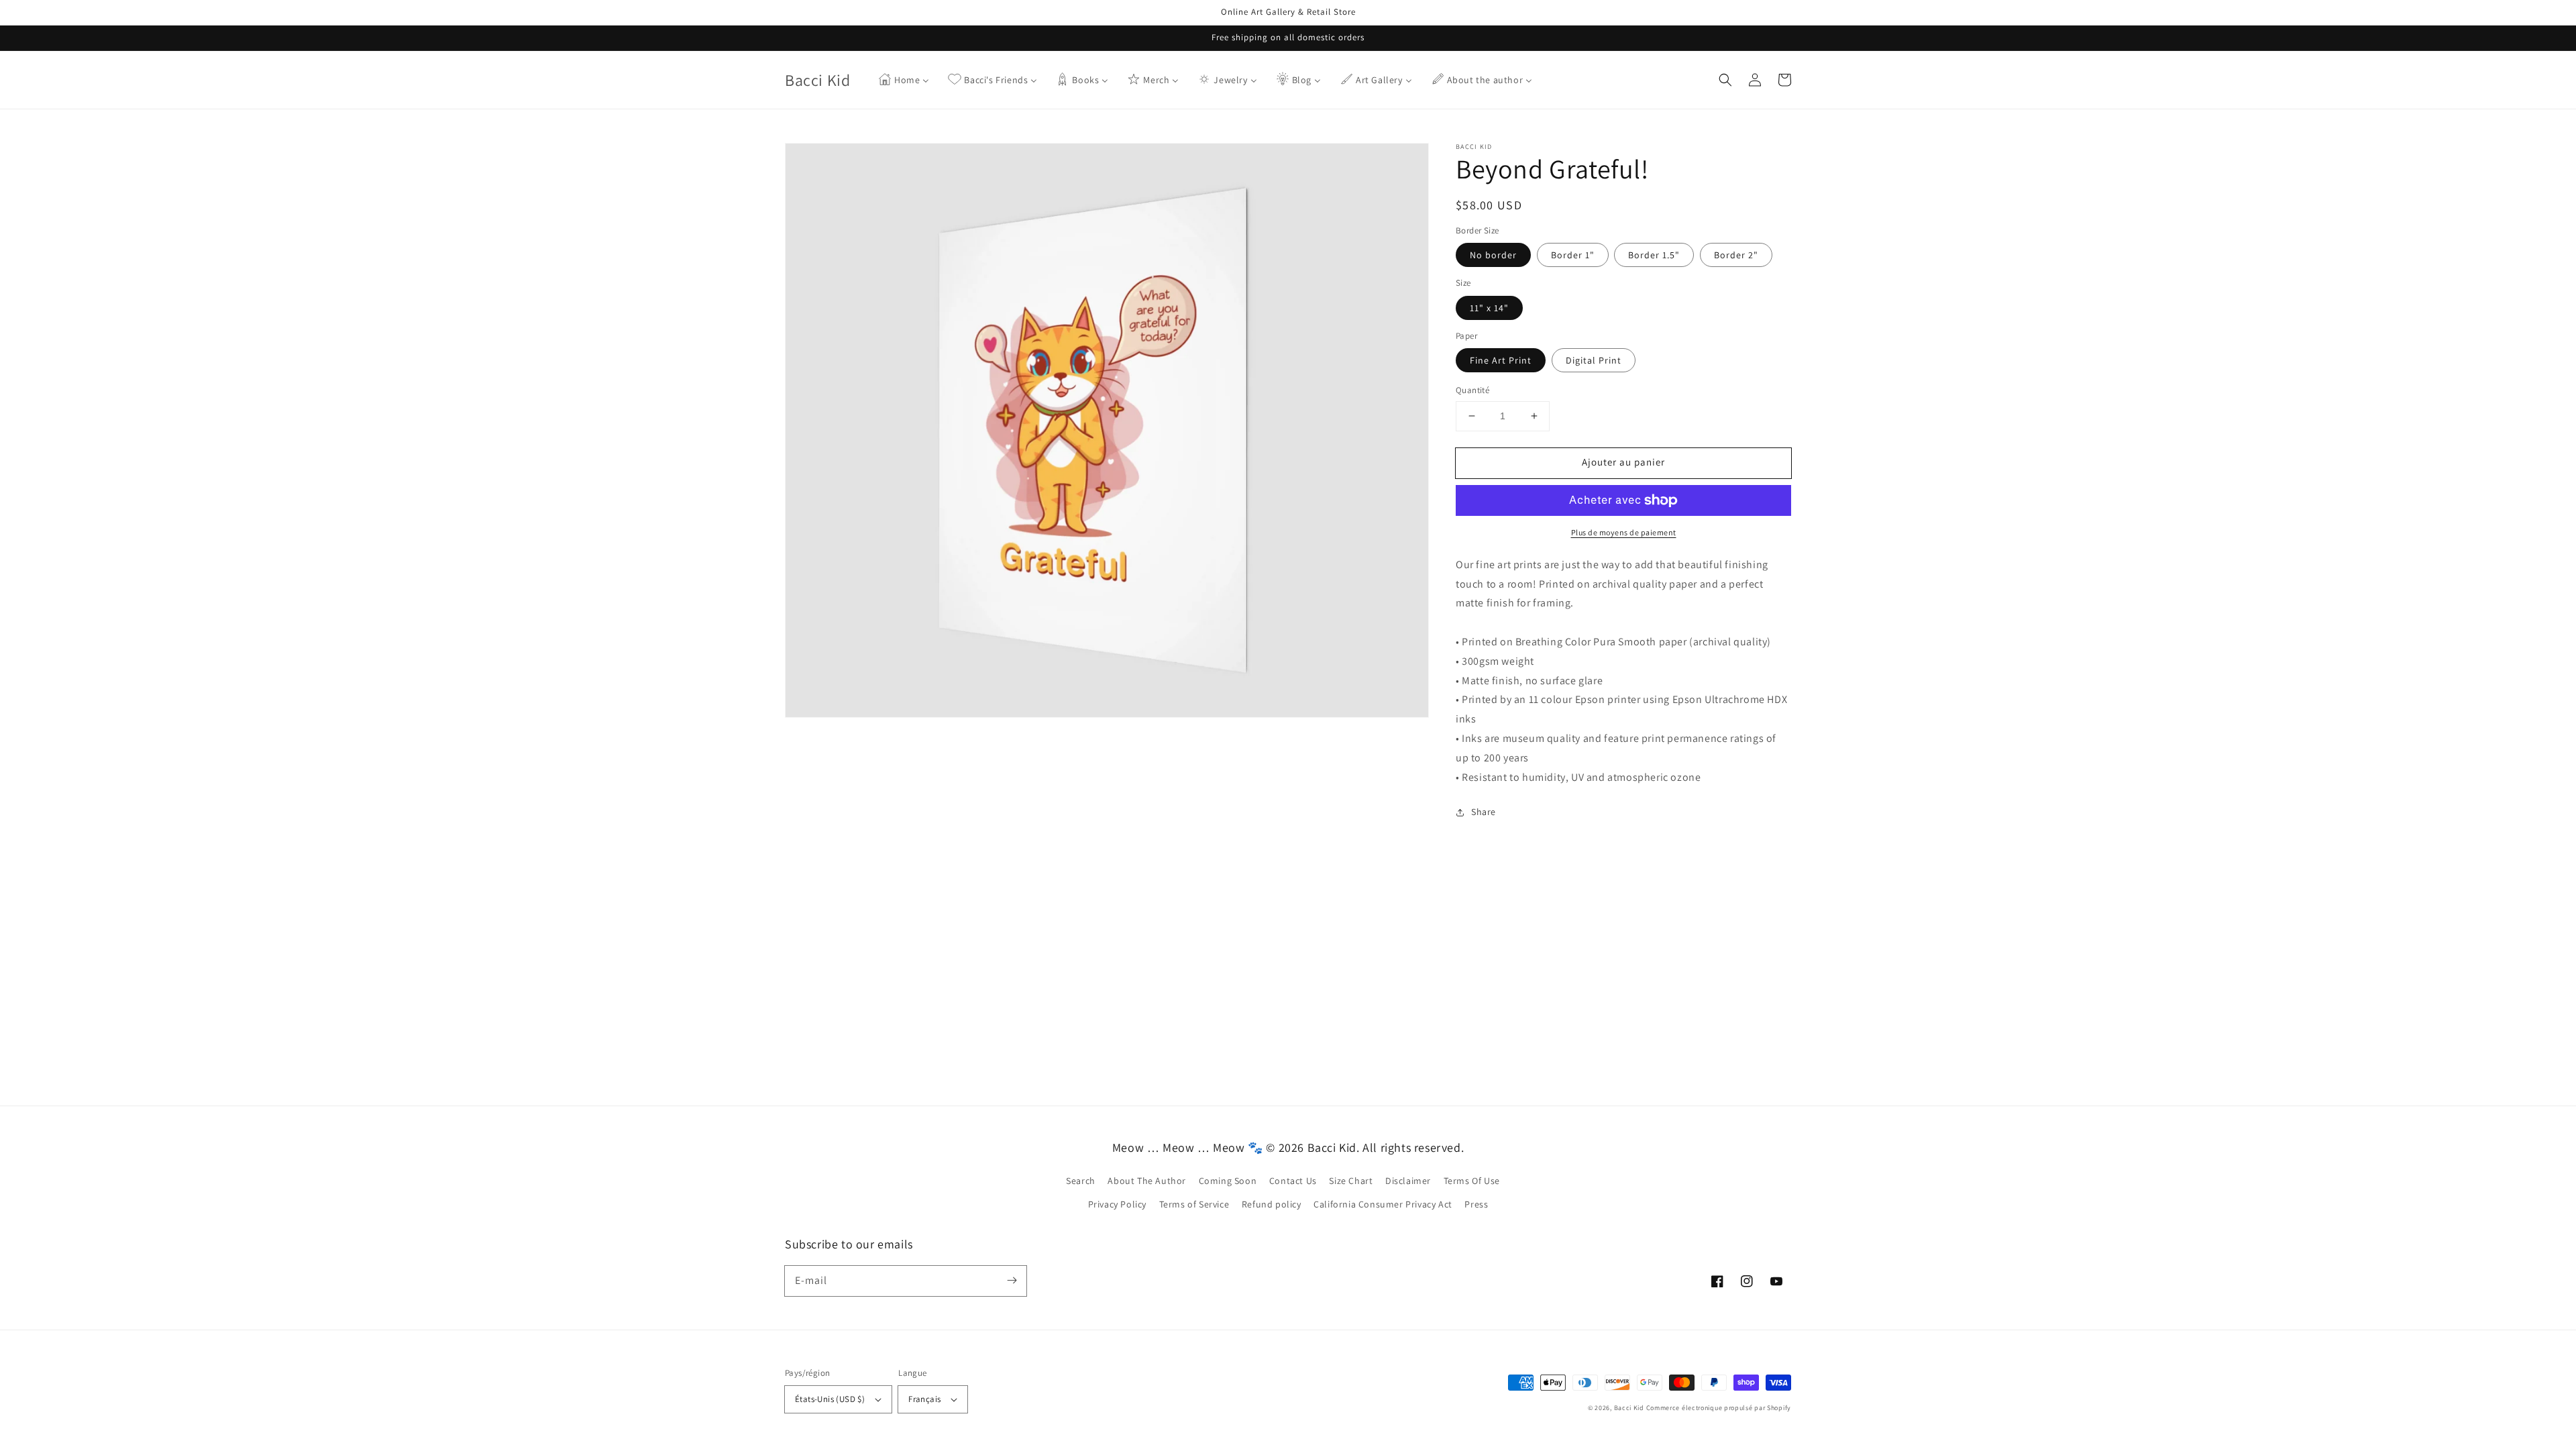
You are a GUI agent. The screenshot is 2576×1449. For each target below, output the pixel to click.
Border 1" (1573, 255)
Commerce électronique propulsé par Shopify (1719, 1408)
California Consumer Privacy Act (1383, 1204)
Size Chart (1351, 1181)
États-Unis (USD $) (830, 1399)
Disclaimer (1408, 1181)
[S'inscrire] (1012, 1281)
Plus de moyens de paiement (1624, 532)
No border (1493, 255)
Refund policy (1272, 1204)
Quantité (1472, 390)
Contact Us (1293, 1181)
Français (924, 1399)
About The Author (1147, 1181)
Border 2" (1736, 255)
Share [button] (1484, 812)
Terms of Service (1194, 1204)
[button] (1725, 80)
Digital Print (1594, 360)
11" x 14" (1489, 308)
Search (1081, 1181)
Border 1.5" (1654, 255)
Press (1476, 1204)
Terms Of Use (1472, 1181)
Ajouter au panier (1623, 462)
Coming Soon (1228, 1181)
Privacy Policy (1117, 1204)
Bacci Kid (1629, 1408)
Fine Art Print (1501, 360)
